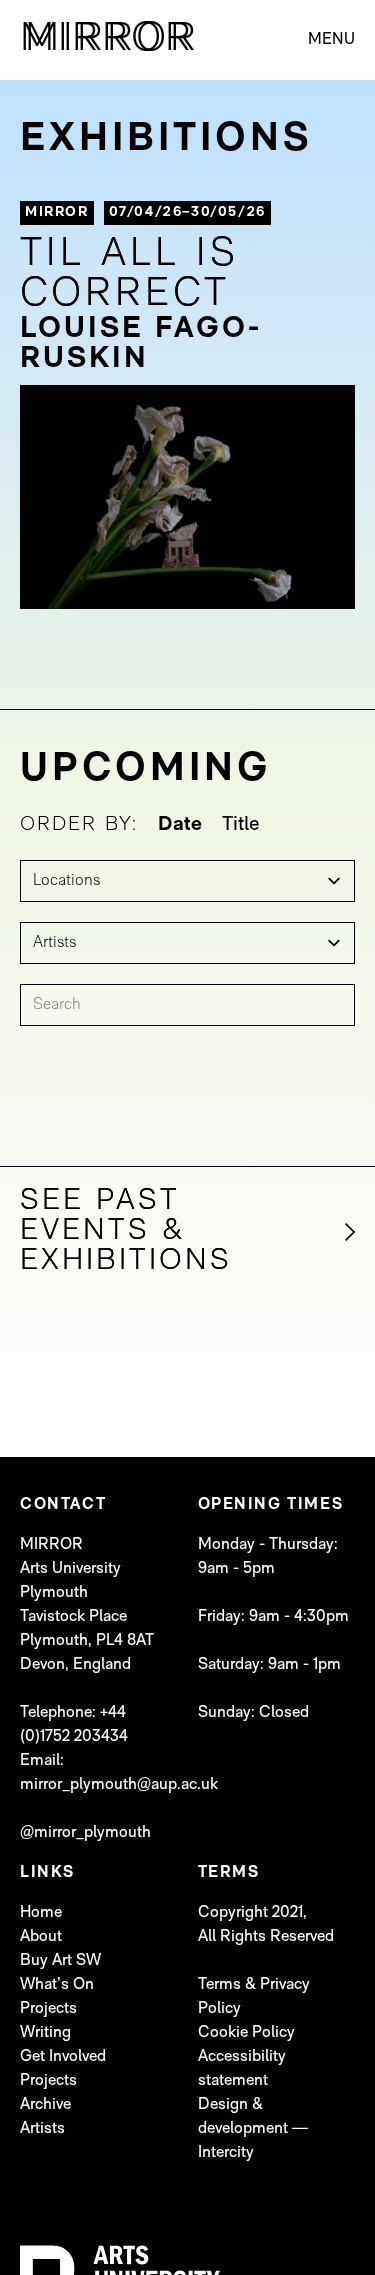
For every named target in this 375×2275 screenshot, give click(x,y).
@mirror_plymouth (85, 1833)
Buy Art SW (60, 1961)
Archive (45, 2105)
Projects (48, 2009)
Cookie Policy (246, 2033)
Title (241, 825)
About (41, 1937)
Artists (42, 2129)
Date (180, 825)
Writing (45, 2033)
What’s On (57, 1985)
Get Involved (63, 2057)
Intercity (226, 2153)
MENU (331, 40)
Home (41, 1913)
